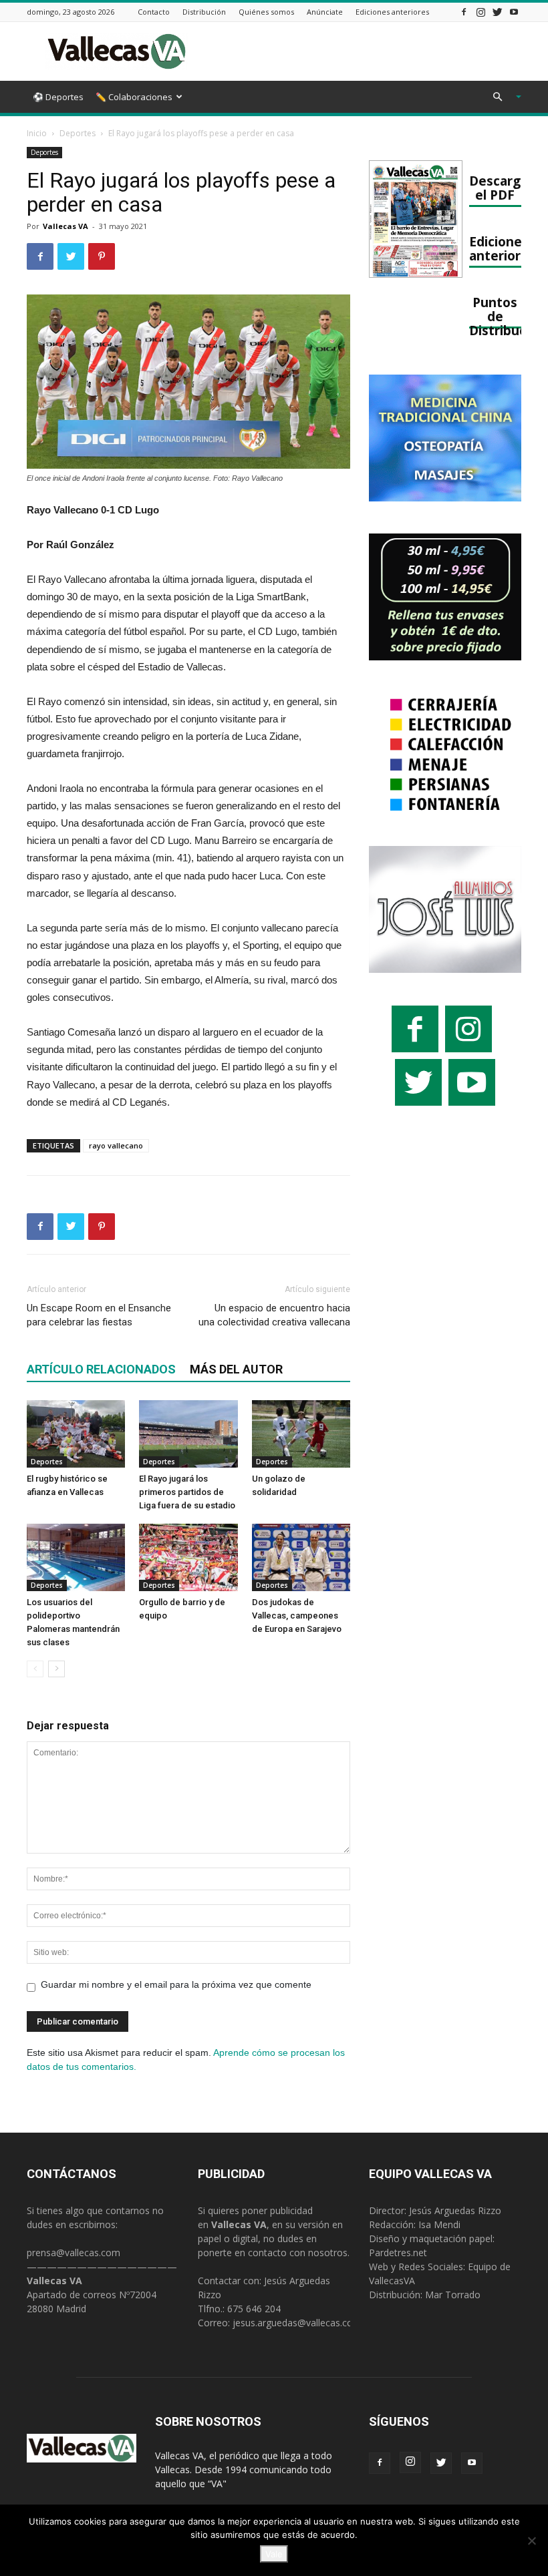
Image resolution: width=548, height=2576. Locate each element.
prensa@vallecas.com (74, 2252)
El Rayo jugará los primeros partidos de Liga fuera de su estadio (187, 1492)
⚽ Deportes (58, 97)
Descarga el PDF (499, 188)
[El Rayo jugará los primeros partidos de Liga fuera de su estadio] (188, 1434)
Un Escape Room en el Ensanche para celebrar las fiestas (99, 1315)
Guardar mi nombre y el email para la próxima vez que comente (176, 1984)
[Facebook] (464, 12)
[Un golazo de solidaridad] (301, 1434)
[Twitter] (497, 12)
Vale (274, 2554)
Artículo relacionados (101, 1369)
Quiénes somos (266, 12)
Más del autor (236, 1369)
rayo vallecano (116, 1145)
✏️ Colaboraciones (134, 97)
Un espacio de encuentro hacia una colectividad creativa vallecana (274, 1315)
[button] (501, 97)
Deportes (78, 133)
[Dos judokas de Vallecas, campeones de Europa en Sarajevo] (301, 1557)
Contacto (154, 12)
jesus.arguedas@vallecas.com (297, 2323)
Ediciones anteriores (392, 12)
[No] (531, 2541)
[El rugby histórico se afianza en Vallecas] (76, 1434)
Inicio (37, 133)
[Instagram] (481, 12)
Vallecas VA (65, 226)
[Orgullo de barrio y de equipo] (188, 1557)
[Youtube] (514, 12)
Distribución (204, 12)
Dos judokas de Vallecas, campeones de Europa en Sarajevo (297, 1616)
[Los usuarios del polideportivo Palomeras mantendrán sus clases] (76, 1557)
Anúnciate (325, 12)
